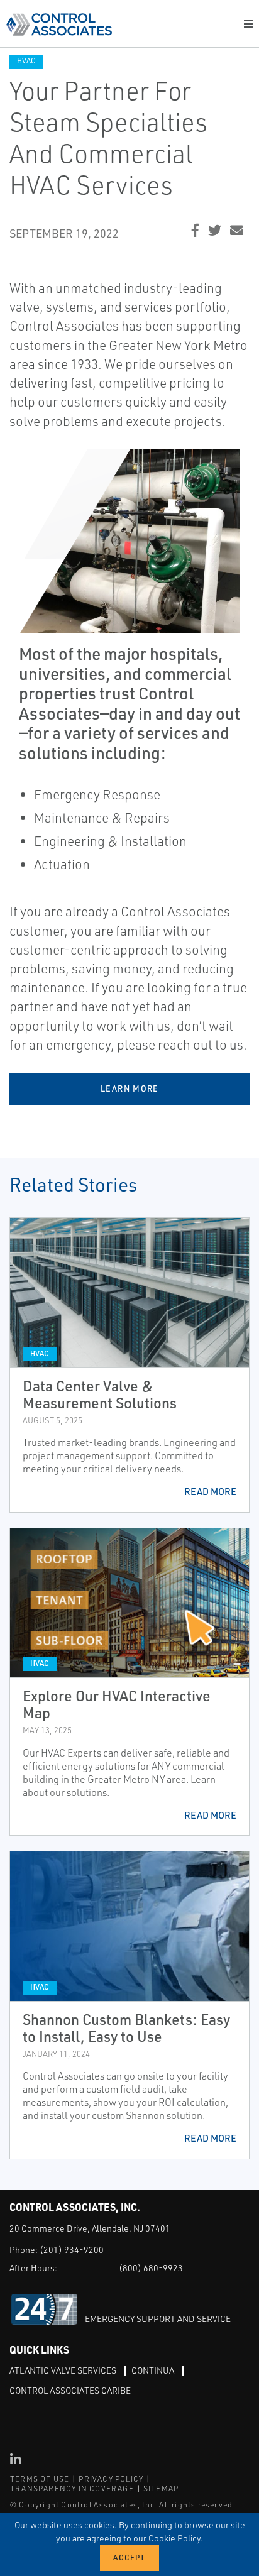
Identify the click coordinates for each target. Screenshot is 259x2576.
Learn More (130, 1088)
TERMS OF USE (40, 2479)
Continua (153, 2370)
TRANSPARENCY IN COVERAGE (72, 2488)
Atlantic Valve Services (63, 2370)
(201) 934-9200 (72, 2250)
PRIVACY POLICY (111, 2479)
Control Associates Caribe (70, 2390)
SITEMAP (161, 2488)
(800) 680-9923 (151, 2268)
